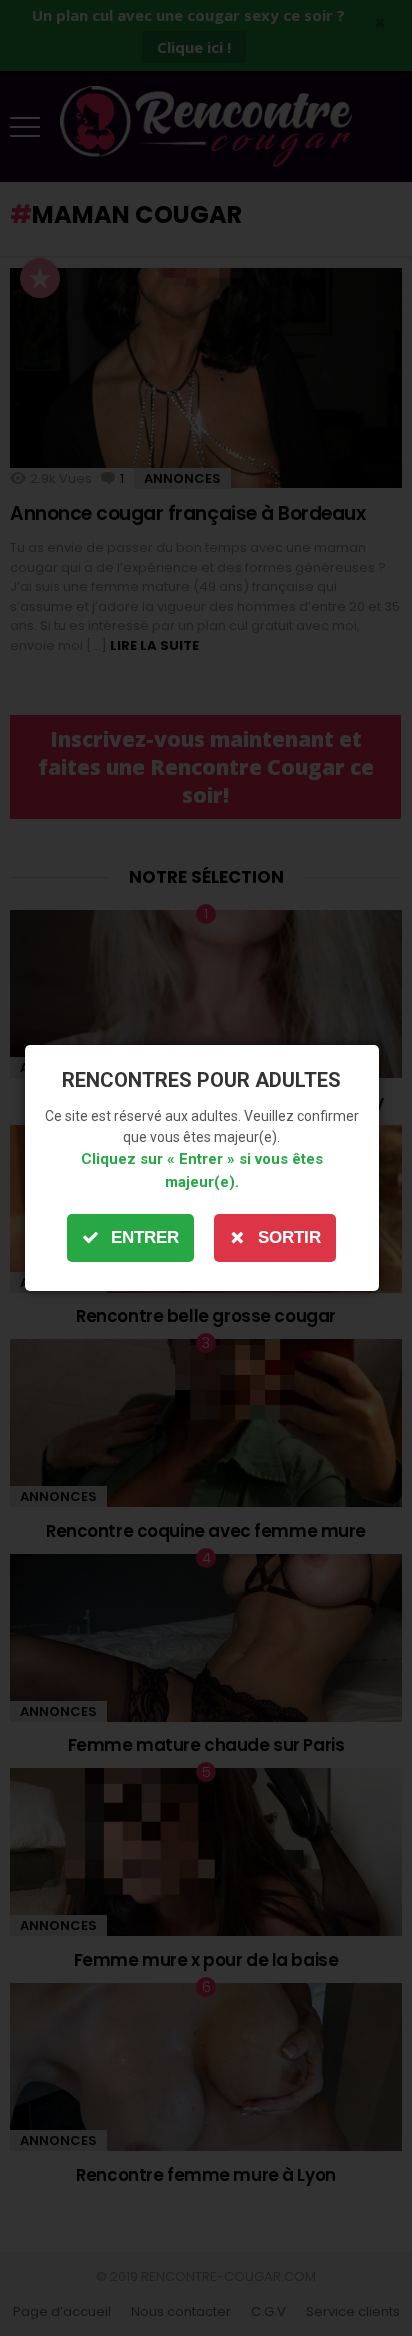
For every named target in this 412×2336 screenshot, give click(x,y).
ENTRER (145, 1237)
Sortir (289, 1237)
